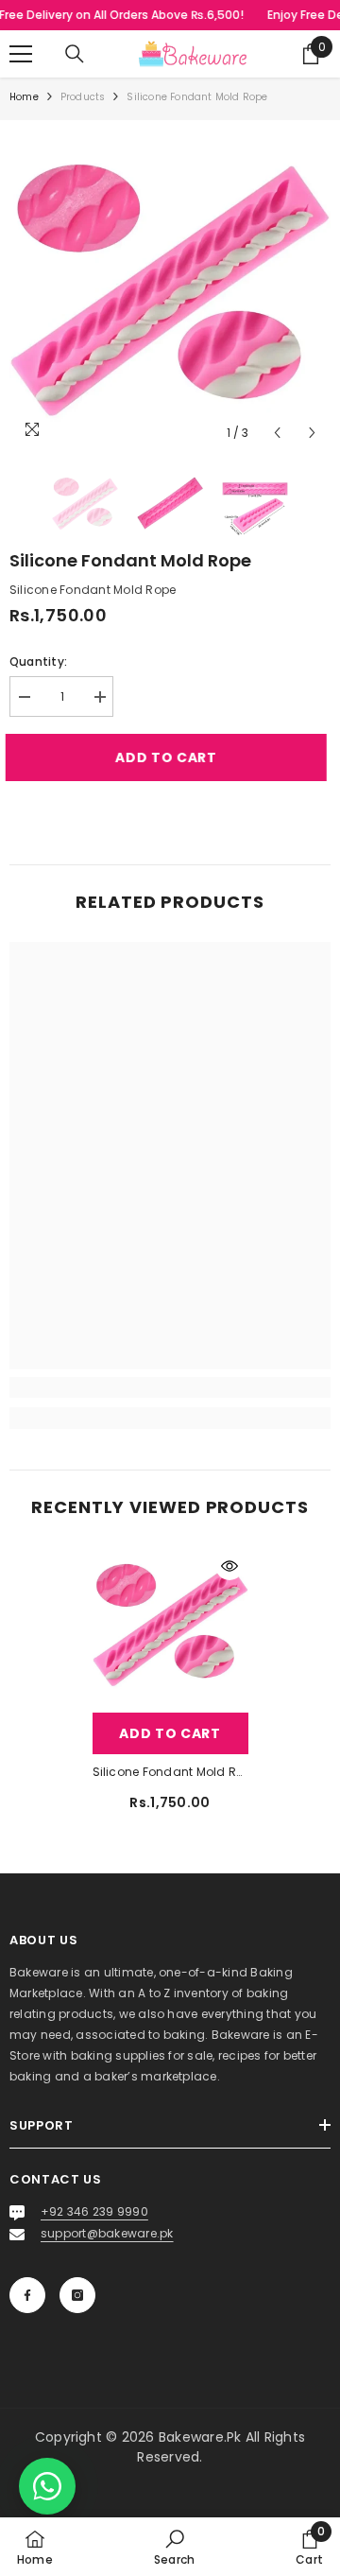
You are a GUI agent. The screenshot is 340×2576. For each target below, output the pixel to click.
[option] (170, 290)
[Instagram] (77, 2295)
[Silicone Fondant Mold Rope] (170, 1625)
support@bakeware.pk (107, 2233)
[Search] (75, 54)
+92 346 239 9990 (94, 2211)
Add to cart (170, 757)
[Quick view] (229, 1566)
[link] (170, 1387)
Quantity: (38, 661)
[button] (277, 433)
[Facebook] (27, 2295)
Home (24, 97)
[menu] (21, 54)
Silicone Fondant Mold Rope (170, 1772)
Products (83, 97)
